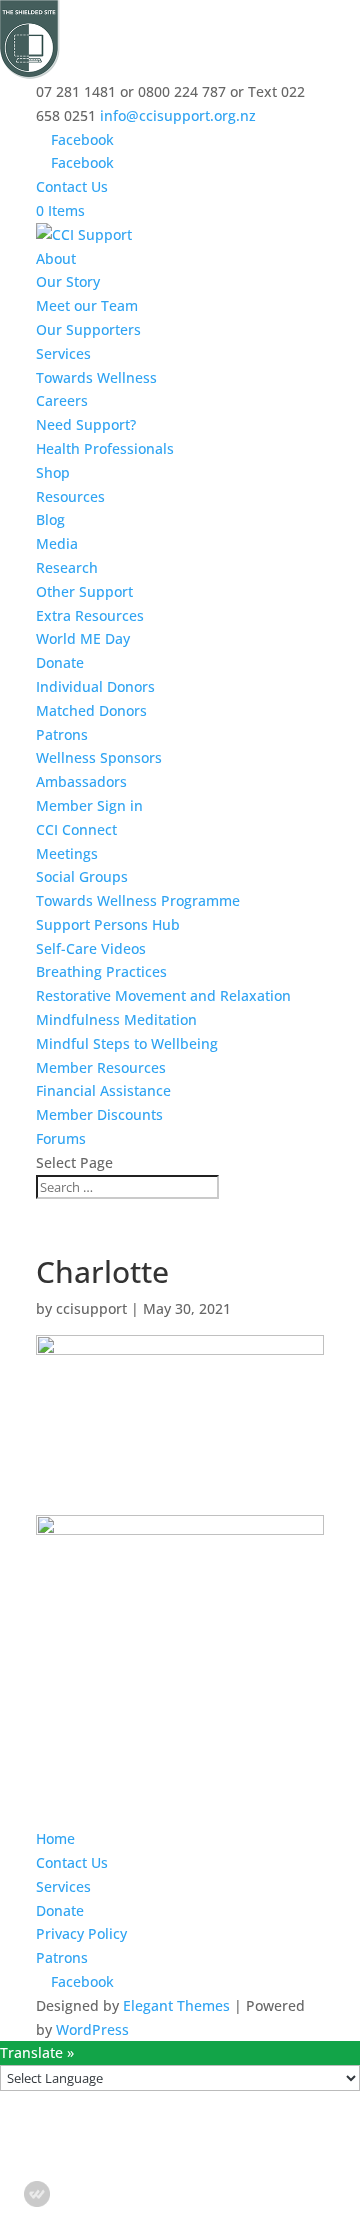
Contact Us (72, 186)
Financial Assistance (103, 1090)
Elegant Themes (176, 2005)
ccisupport (91, 1308)
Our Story (68, 281)
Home (55, 1838)
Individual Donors (95, 686)
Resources (70, 496)
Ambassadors (81, 781)
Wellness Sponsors (99, 757)
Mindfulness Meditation (116, 1019)
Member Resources (101, 1067)
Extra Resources (90, 615)
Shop (53, 472)
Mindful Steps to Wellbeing (127, 1043)
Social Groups (82, 876)
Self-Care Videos (91, 948)
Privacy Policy (81, 1933)
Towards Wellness (96, 377)
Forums (61, 1138)
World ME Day (83, 638)
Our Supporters (88, 329)
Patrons (62, 734)
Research (67, 567)
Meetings (67, 853)
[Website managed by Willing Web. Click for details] (37, 2194)
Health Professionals (105, 448)
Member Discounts (99, 1114)
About (56, 258)
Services (63, 353)
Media (57, 543)
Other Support (84, 591)
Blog (50, 519)
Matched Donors (91, 710)
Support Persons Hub (108, 924)
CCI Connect (76, 829)
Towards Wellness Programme (138, 900)
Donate (60, 662)
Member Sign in (89, 805)
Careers (62, 400)
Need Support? (86, 424)
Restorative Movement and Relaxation (163, 995)
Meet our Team (87, 305)
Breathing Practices (101, 971)
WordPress (92, 2029)
